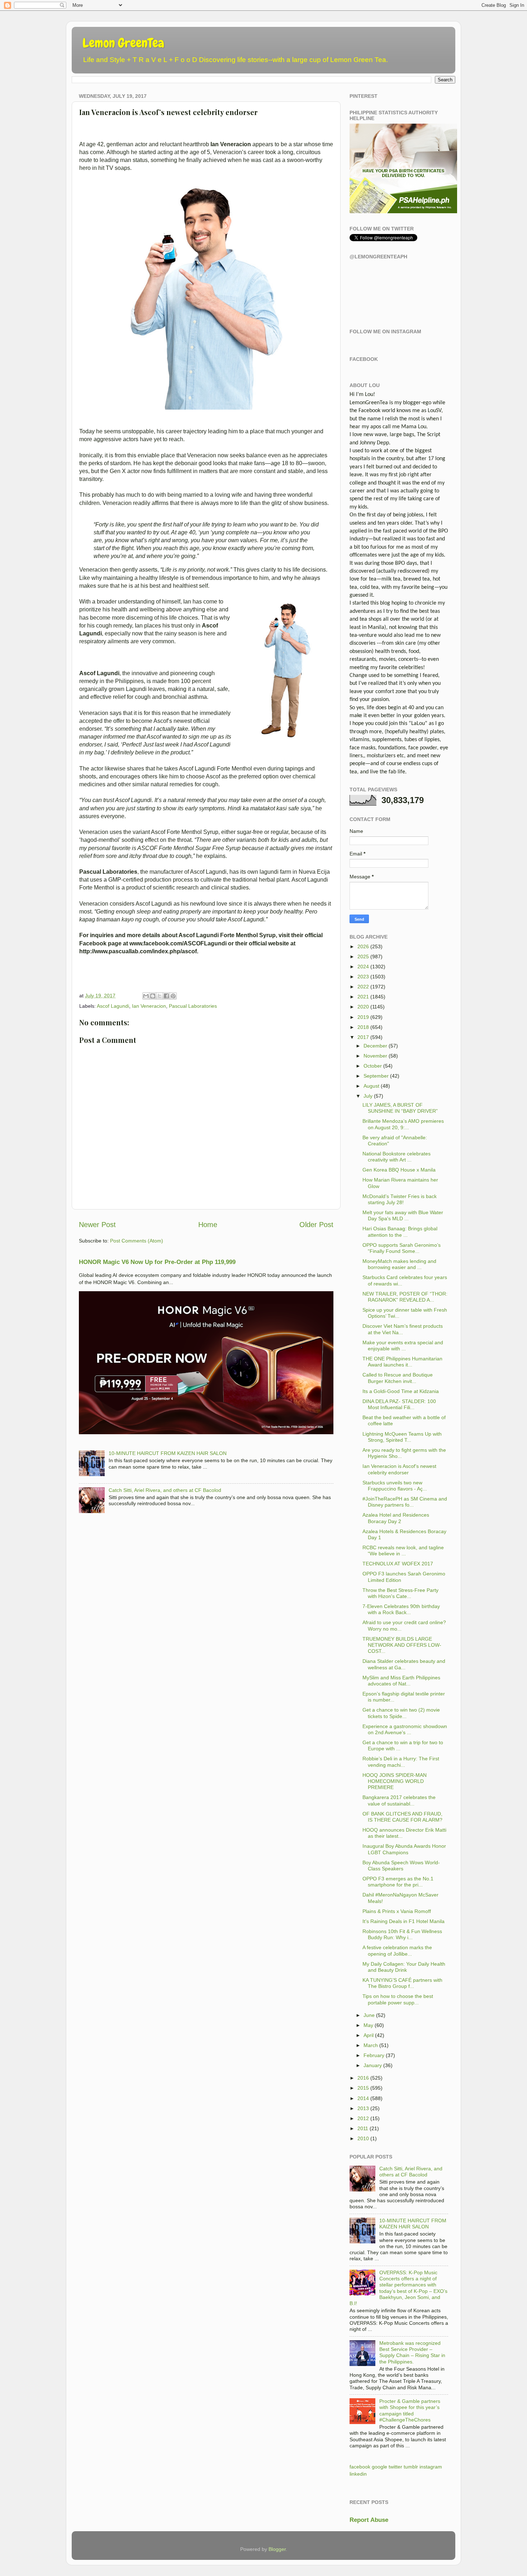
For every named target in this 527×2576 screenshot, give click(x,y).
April (369, 2035)
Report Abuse (369, 2520)
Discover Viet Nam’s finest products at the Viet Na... (403, 1329)
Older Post (316, 1225)
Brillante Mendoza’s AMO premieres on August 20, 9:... (403, 1124)
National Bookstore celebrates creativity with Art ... (397, 1157)
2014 (363, 2098)
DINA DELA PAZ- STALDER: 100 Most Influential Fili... (399, 1404)
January (373, 2065)
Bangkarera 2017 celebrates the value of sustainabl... (399, 1800)
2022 (363, 987)
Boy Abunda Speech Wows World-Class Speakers (401, 1866)
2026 (363, 946)
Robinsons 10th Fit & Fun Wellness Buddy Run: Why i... (402, 1934)
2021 (363, 997)
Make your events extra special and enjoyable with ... (403, 1346)
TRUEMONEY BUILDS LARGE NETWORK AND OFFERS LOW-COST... (402, 1645)
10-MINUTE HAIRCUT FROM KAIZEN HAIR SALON (168, 1453)
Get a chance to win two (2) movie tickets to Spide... (401, 1713)
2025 (363, 957)
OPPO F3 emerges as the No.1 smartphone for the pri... (398, 1882)
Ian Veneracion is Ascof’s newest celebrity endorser (399, 1469)
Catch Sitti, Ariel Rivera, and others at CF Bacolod (165, 1490)
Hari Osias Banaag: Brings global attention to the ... (400, 1232)
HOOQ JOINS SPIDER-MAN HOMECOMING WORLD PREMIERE (395, 1781)
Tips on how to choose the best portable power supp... (398, 1999)
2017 (363, 1037)
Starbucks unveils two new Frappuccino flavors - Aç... (395, 1486)
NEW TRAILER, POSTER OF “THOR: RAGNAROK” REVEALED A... (405, 1297)
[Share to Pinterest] (173, 996)
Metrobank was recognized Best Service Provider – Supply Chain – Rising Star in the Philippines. (412, 2352)
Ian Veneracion (149, 1006)
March (371, 2045)
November (375, 1056)
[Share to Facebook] (166, 996)
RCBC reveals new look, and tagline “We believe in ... (403, 1551)
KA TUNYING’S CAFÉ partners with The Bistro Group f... (402, 1983)
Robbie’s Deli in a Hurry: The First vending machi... (401, 1762)
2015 (363, 2088)
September (376, 1076)
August (371, 1086)
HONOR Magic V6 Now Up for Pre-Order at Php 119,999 (157, 1262)
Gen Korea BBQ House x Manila (399, 1170)
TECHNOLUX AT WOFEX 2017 (398, 1564)
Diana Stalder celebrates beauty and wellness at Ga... (404, 1664)
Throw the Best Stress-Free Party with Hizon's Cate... (400, 1593)
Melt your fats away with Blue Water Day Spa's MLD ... (403, 1215)
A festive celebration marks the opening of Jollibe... (397, 1950)
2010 (363, 2138)
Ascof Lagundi (113, 1006)
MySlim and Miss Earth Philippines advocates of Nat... (401, 1681)
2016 (363, 2078)
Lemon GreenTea (123, 43)
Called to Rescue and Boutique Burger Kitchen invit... (398, 1378)
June (369, 2015)
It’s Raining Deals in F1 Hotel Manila (403, 1921)
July (368, 1096)
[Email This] (146, 996)
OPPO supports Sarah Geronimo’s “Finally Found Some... (402, 1248)
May (368, 2025)
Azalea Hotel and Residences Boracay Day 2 (396, 1518)
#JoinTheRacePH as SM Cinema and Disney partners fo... (405, 1502)
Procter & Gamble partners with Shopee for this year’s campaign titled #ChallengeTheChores (410, 2410)
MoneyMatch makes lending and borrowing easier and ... (399, 1264)
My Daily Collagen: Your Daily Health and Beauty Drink (404, 1967)
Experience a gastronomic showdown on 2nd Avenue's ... (405, 1729)
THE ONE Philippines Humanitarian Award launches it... (402, 1362)
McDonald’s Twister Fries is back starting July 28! (400, 1199)
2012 (363, 2118)
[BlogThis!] (153, 996)
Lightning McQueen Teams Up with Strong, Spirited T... (402, 1437)
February (374, 2055)
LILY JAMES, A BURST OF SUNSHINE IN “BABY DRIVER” (400, 1108)
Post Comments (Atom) (137, 1241)
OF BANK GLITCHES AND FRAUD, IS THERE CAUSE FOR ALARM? (402, 1817)
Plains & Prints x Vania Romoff (397, 1911)
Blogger (277, 2549)
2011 (363, 2128)
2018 (363, 1027)
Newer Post (97, 1225)
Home (208, 1225)
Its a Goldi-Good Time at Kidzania (401, 1391)
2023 (363, 977)
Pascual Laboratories (193, 1006)
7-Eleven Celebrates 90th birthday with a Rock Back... (401, 1609)
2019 (363, 1017)
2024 (363, 967)
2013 (363, 2108)
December (375, 1046)
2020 (363, 1007)
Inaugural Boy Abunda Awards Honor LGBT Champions (404, 1849)
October (373, 1066)
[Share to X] (160, 996)
